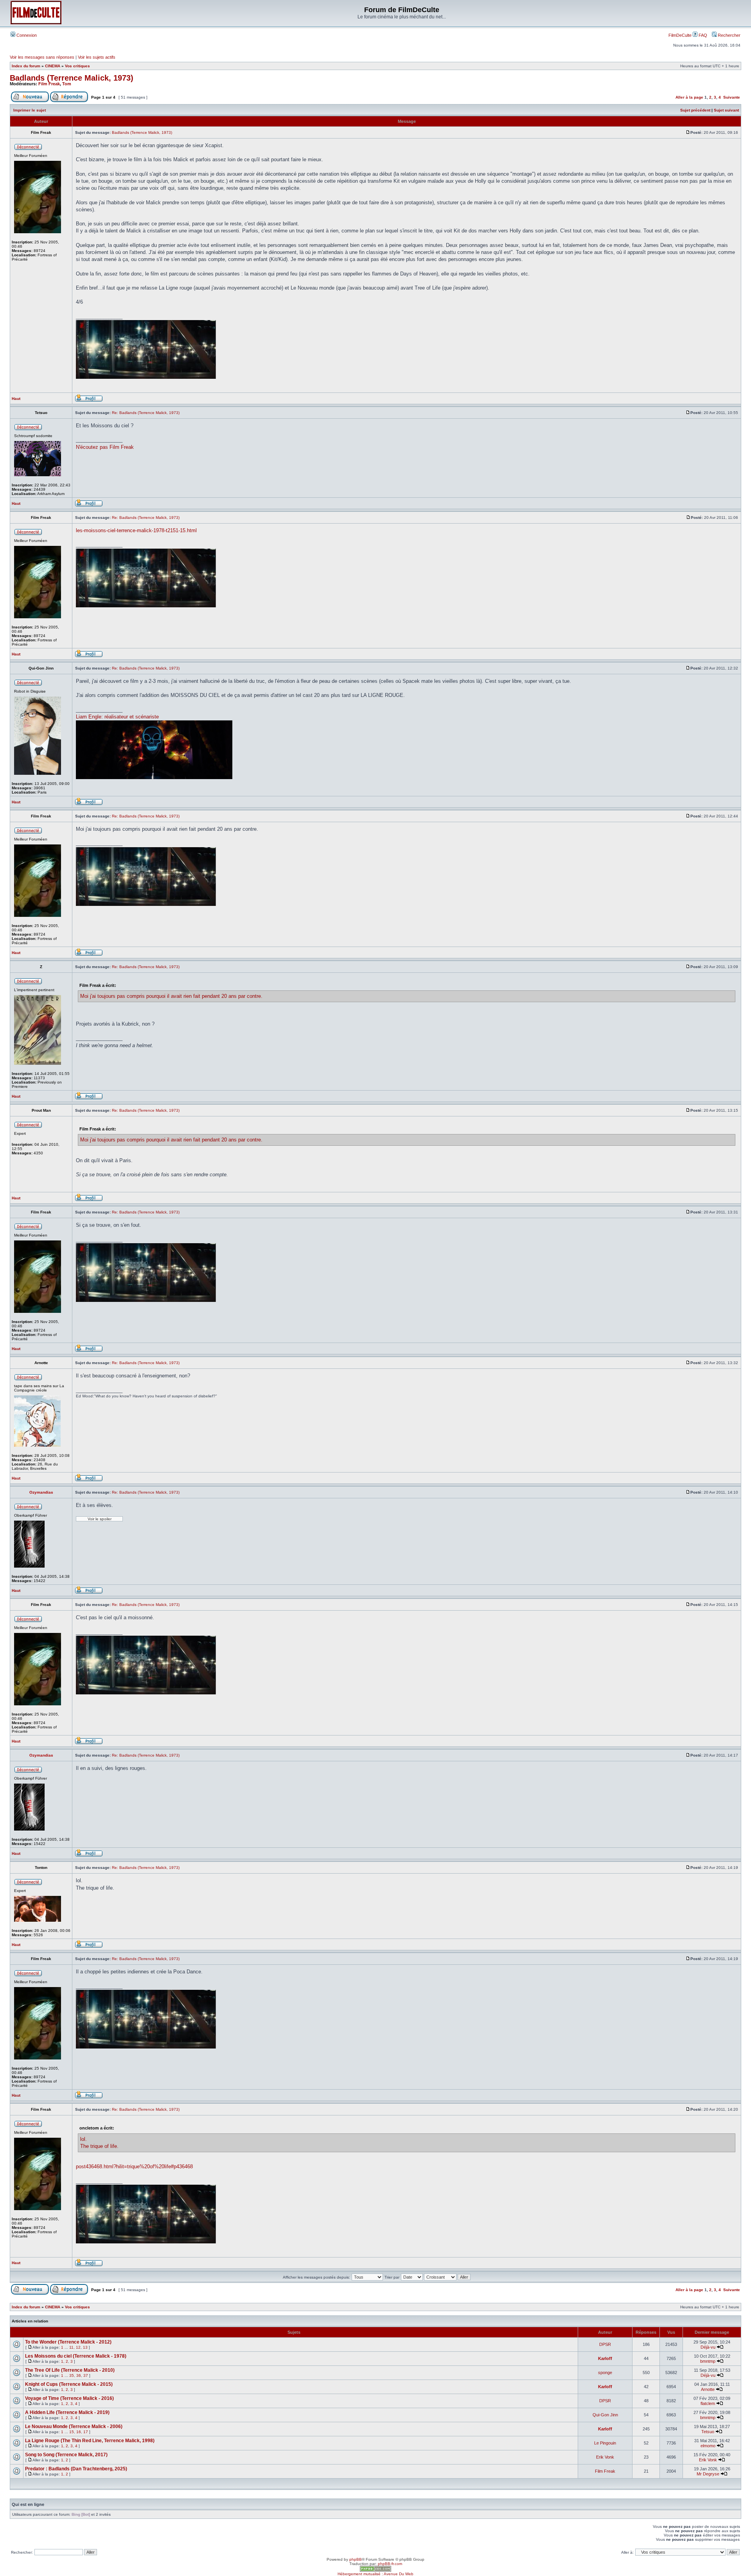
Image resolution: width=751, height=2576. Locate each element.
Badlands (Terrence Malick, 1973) (72, 78)
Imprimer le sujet (30, 110)
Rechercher (729, 35)
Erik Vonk (605, 2457)
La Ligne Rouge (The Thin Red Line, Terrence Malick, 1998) (90, 2441)
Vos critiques (77, 66)
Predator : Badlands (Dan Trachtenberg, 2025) (76, 2469)
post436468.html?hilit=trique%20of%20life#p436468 (134, 2166)
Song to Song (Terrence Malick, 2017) (66, 2455)
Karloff (605, 2358)
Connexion (26, 35)
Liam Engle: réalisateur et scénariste (117, 717)
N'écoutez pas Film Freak (105, 447)
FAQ (702, 35)
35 (72, 2375)
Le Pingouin (605, 2443)
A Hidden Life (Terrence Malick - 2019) (67, 2412)
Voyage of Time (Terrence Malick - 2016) (69, 2398)
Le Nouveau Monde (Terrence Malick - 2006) (74, 2427)
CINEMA (53, 66)
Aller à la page (689, 97)
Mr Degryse (708, 2474)
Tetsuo (708, 2432)
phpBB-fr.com (390, 2564)
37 (86, 2375)
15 (72, 2432)
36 (79, 2375)
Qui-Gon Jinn (605, 2415)
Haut (16, 399)
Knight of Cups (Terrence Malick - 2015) (69, 2384)
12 (78, 2347)
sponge (605, 2373)
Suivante (732, 97)
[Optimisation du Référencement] (375, 2570)
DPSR (605, 2344)
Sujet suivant (726, 110)
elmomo (708, 2446)
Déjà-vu (708, 2347)
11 (71, 2347)
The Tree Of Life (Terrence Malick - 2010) (70, 2370)
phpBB (356, 2559)
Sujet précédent (695, 110)
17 (86, 2432)
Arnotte (708, 2389)
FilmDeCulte (680, 35)
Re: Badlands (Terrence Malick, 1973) (146, 413)
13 (85, 2347)
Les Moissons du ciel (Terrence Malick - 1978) (76, 2356)
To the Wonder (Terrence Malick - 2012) (68, 2342)
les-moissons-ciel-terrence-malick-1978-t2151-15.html (136, 530)
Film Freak (49, 84)
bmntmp (708, 2361)
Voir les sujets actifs (97, 57)
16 (79, 2432)
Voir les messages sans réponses (42, 57)
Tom (67, 84)
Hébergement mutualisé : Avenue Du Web (375, 2574)
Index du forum (26, 66)
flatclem (708, 2403)
